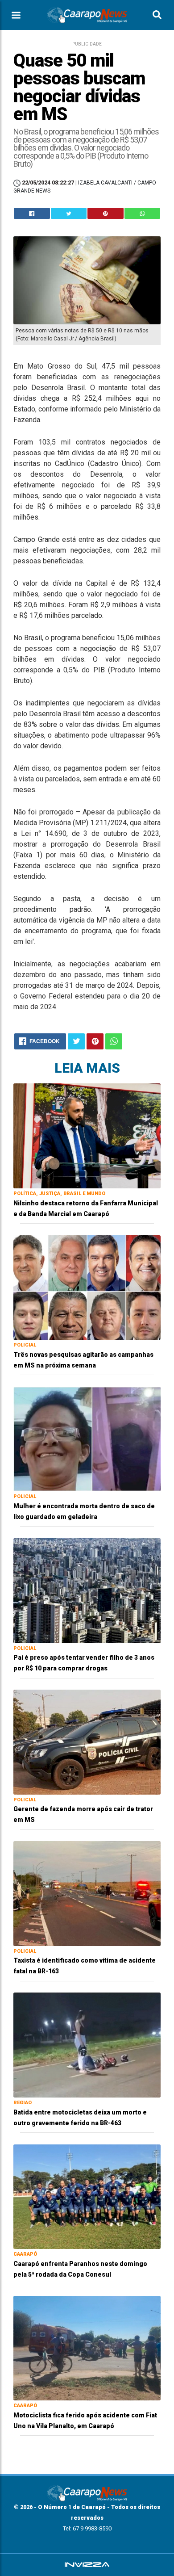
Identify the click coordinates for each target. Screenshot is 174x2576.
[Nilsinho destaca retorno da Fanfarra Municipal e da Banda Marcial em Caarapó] (87, 1135)
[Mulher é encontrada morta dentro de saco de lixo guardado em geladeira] (87, 1438)
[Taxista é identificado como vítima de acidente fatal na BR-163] (87, 1893)
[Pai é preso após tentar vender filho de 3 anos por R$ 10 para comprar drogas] (87, 1590)
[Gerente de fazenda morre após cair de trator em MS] (87, 1742)
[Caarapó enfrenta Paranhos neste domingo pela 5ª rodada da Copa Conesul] (87, 2196)
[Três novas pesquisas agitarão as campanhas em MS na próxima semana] (87, 1287)
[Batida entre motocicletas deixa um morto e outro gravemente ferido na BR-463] (87, 2045)
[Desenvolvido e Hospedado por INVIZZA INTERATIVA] (87, 2565)
